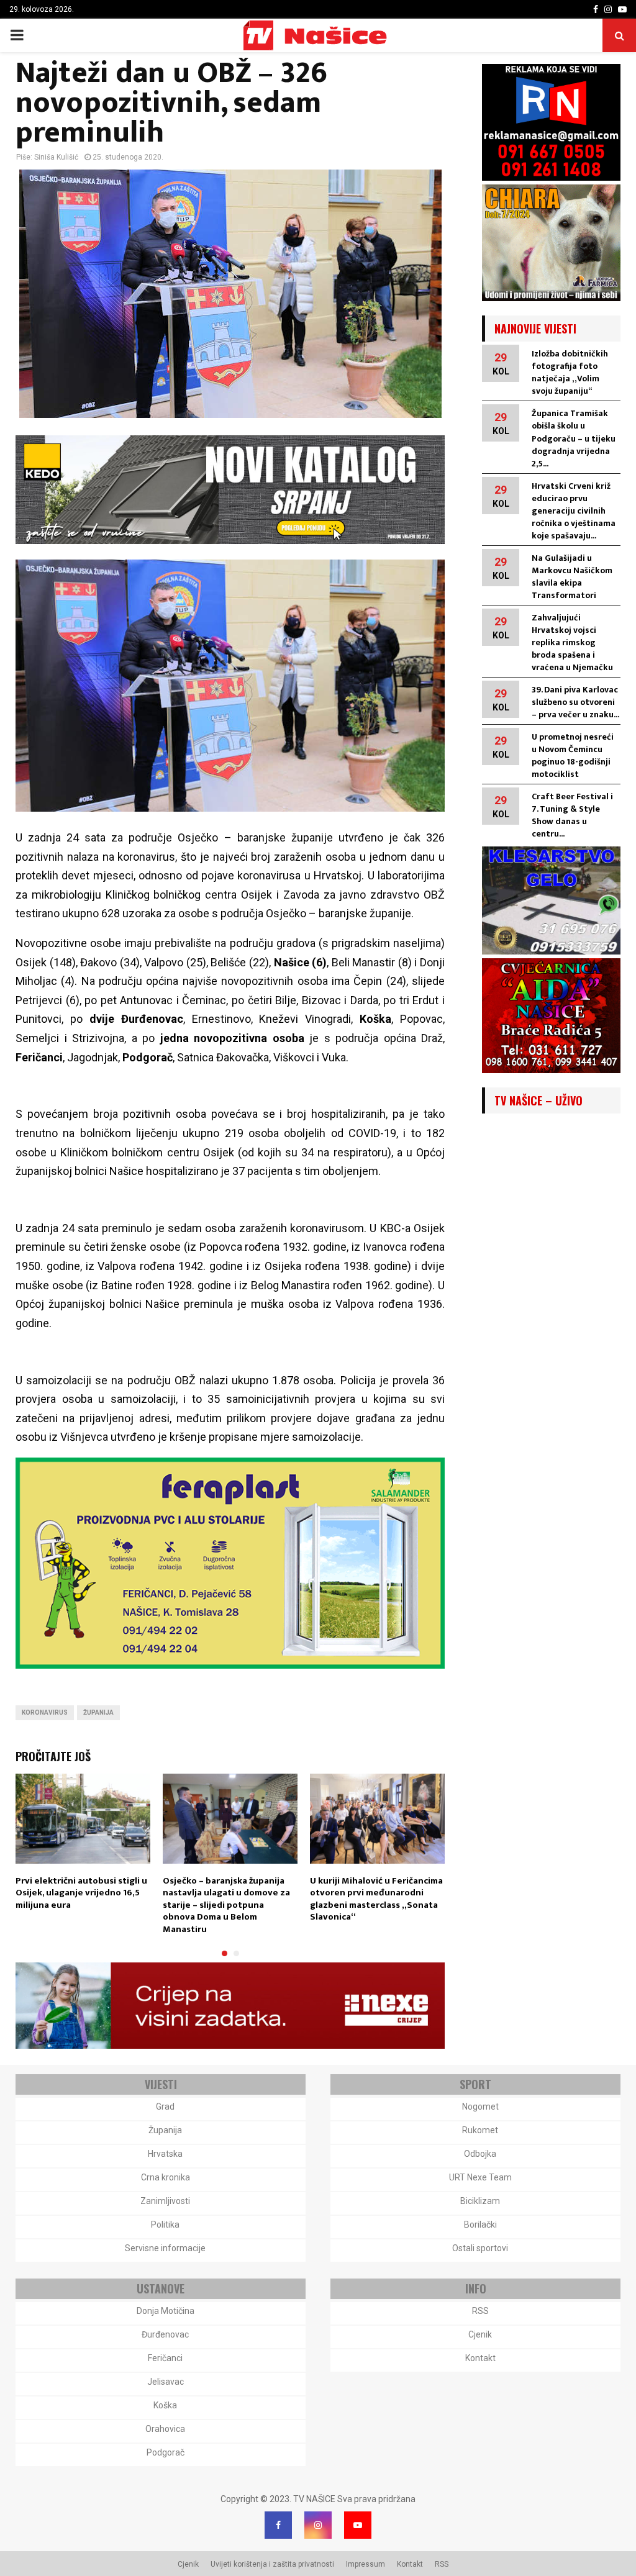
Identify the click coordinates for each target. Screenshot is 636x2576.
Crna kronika (166, 2177)
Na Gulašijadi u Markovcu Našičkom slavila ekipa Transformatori (572, 577)
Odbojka (480, 2154)
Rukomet (480, 2130)
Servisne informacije (165, 2248)
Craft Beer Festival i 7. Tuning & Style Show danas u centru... (572, 815)
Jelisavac (166, 2382)
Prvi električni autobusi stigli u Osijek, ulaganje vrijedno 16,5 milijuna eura (81, 1893)
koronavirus (45, 1712)
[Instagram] (318, 2525)
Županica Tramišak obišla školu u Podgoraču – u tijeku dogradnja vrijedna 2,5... (574, 438)
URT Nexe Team (480, 2177)
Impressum (366, 2564)
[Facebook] (278, 2525)
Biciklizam (480, 2201)
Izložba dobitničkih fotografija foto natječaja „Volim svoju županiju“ (570, 372)
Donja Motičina (166, 2311)
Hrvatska (165, 2154)
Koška (165, 2405)
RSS (480, 2311)
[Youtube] (358, 2525)
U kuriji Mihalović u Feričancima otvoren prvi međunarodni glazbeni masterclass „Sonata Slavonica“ (376, 1899)
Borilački (480, 2225)
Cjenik (480, 2334)
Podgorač (166, 2452)
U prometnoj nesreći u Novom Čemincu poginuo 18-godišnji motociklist (573, 755)
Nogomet (480, 2107)
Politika (165, 2225)
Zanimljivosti (165, 2201)
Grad (165, 2107)
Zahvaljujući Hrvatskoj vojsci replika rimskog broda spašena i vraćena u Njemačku (572, 642)
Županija (98, 1712)
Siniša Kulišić (56, 157)
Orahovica (165, 2429)
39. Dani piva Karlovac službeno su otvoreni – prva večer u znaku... (575, 702)
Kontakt (480, 2358)
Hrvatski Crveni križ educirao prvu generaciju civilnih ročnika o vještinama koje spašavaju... (574, 511)
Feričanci (165, 2358)
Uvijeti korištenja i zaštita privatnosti (272, 2564)
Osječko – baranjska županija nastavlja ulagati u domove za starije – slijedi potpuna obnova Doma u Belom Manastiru (226, 1905)
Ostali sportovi (480, 2248)
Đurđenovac (165, 2334)
